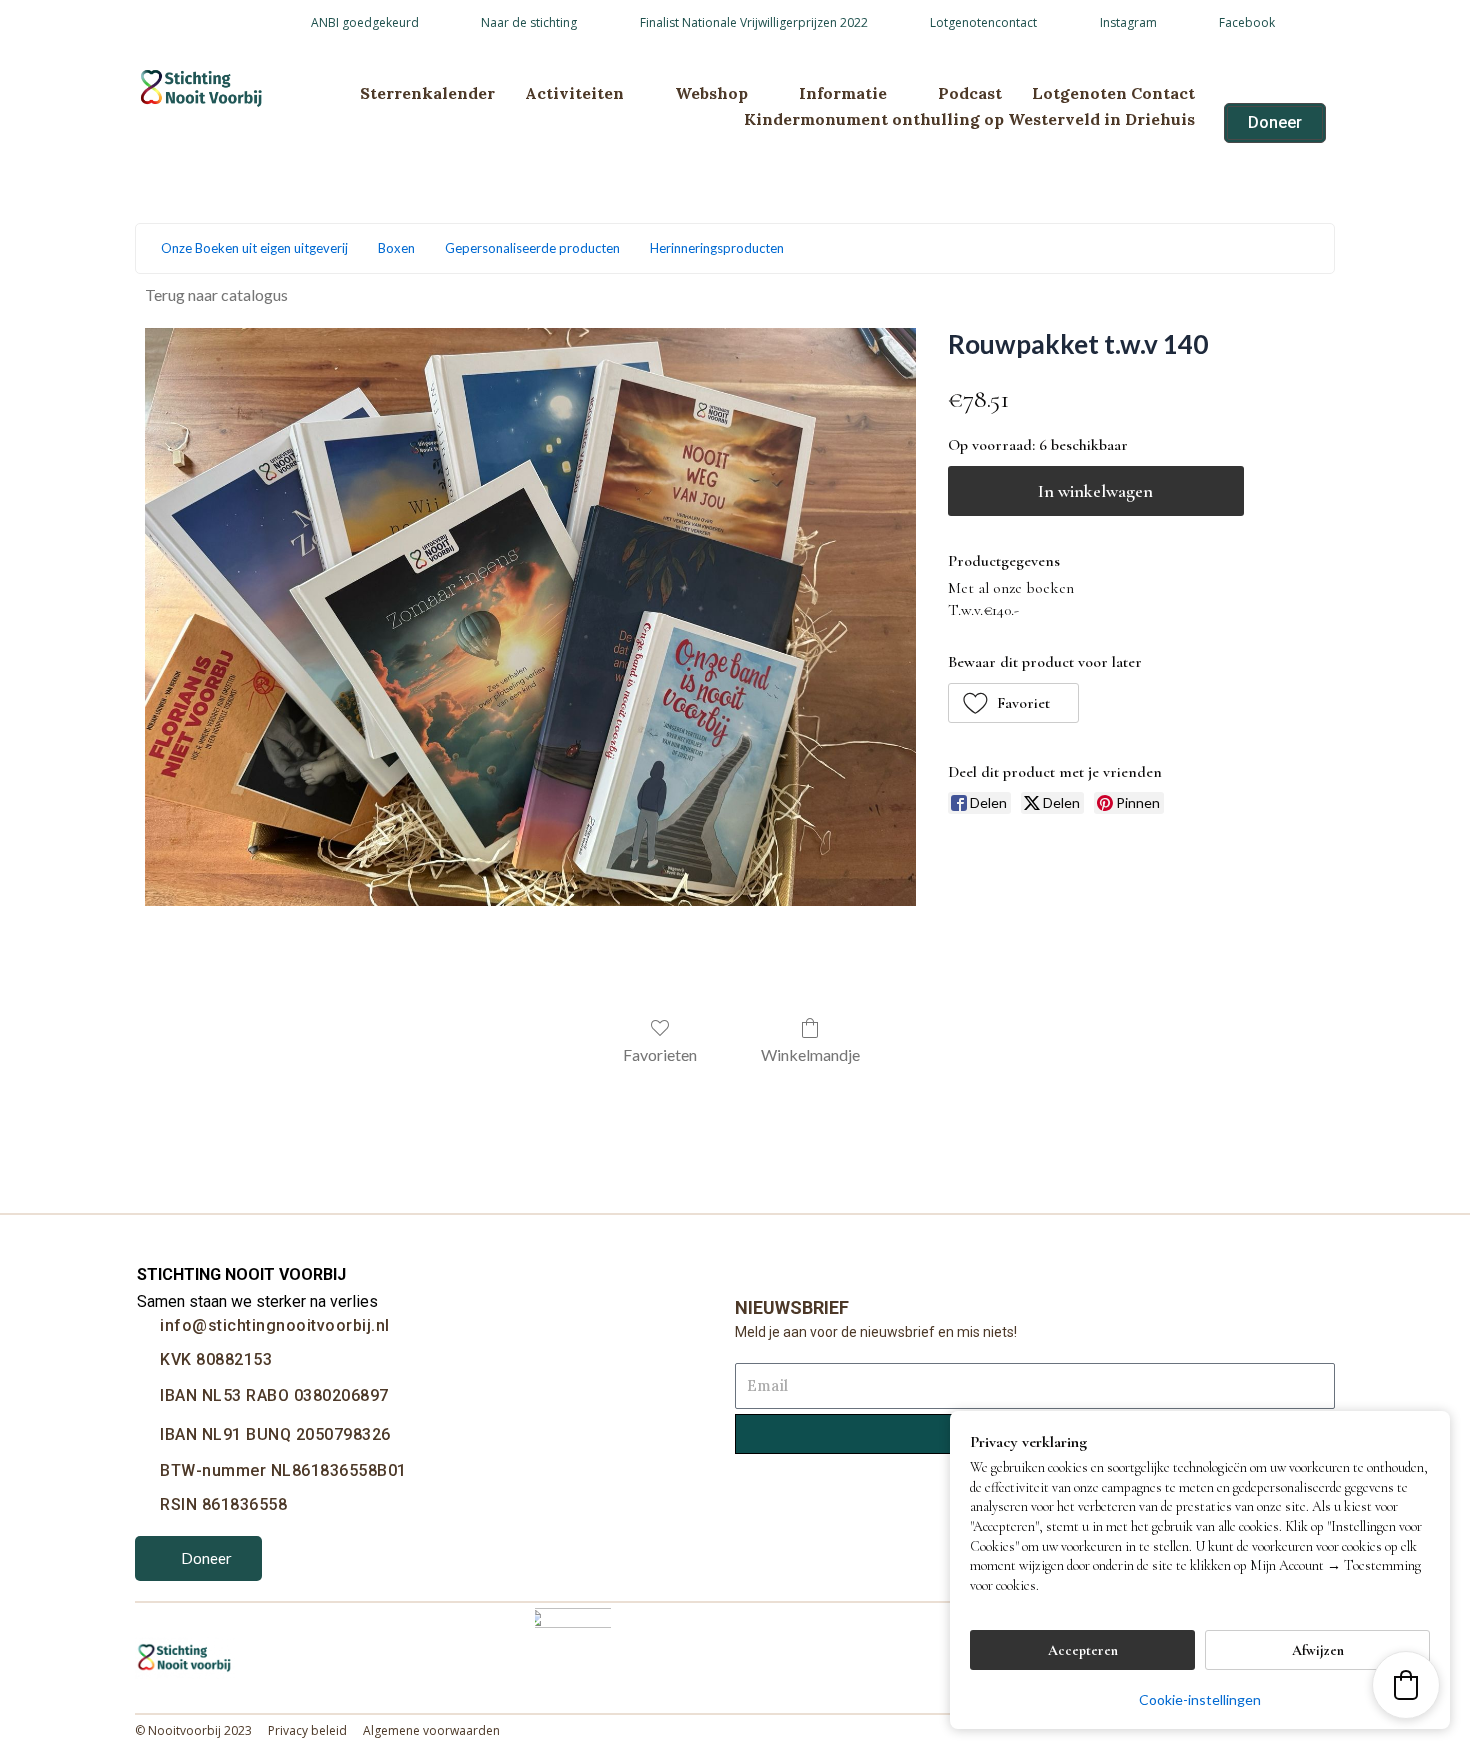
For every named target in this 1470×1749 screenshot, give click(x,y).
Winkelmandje (810, 1054)
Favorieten (660, 1054)
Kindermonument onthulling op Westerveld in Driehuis (969, 119)
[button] (1014, 703)
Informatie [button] (843, 93)
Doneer (206, 1558)
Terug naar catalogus (216, 294)
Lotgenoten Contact (1113, 93)
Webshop (711, 93)
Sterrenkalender (427, 93)
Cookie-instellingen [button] (1200, 1699)
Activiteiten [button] (574, 93)
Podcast (970, 93)
